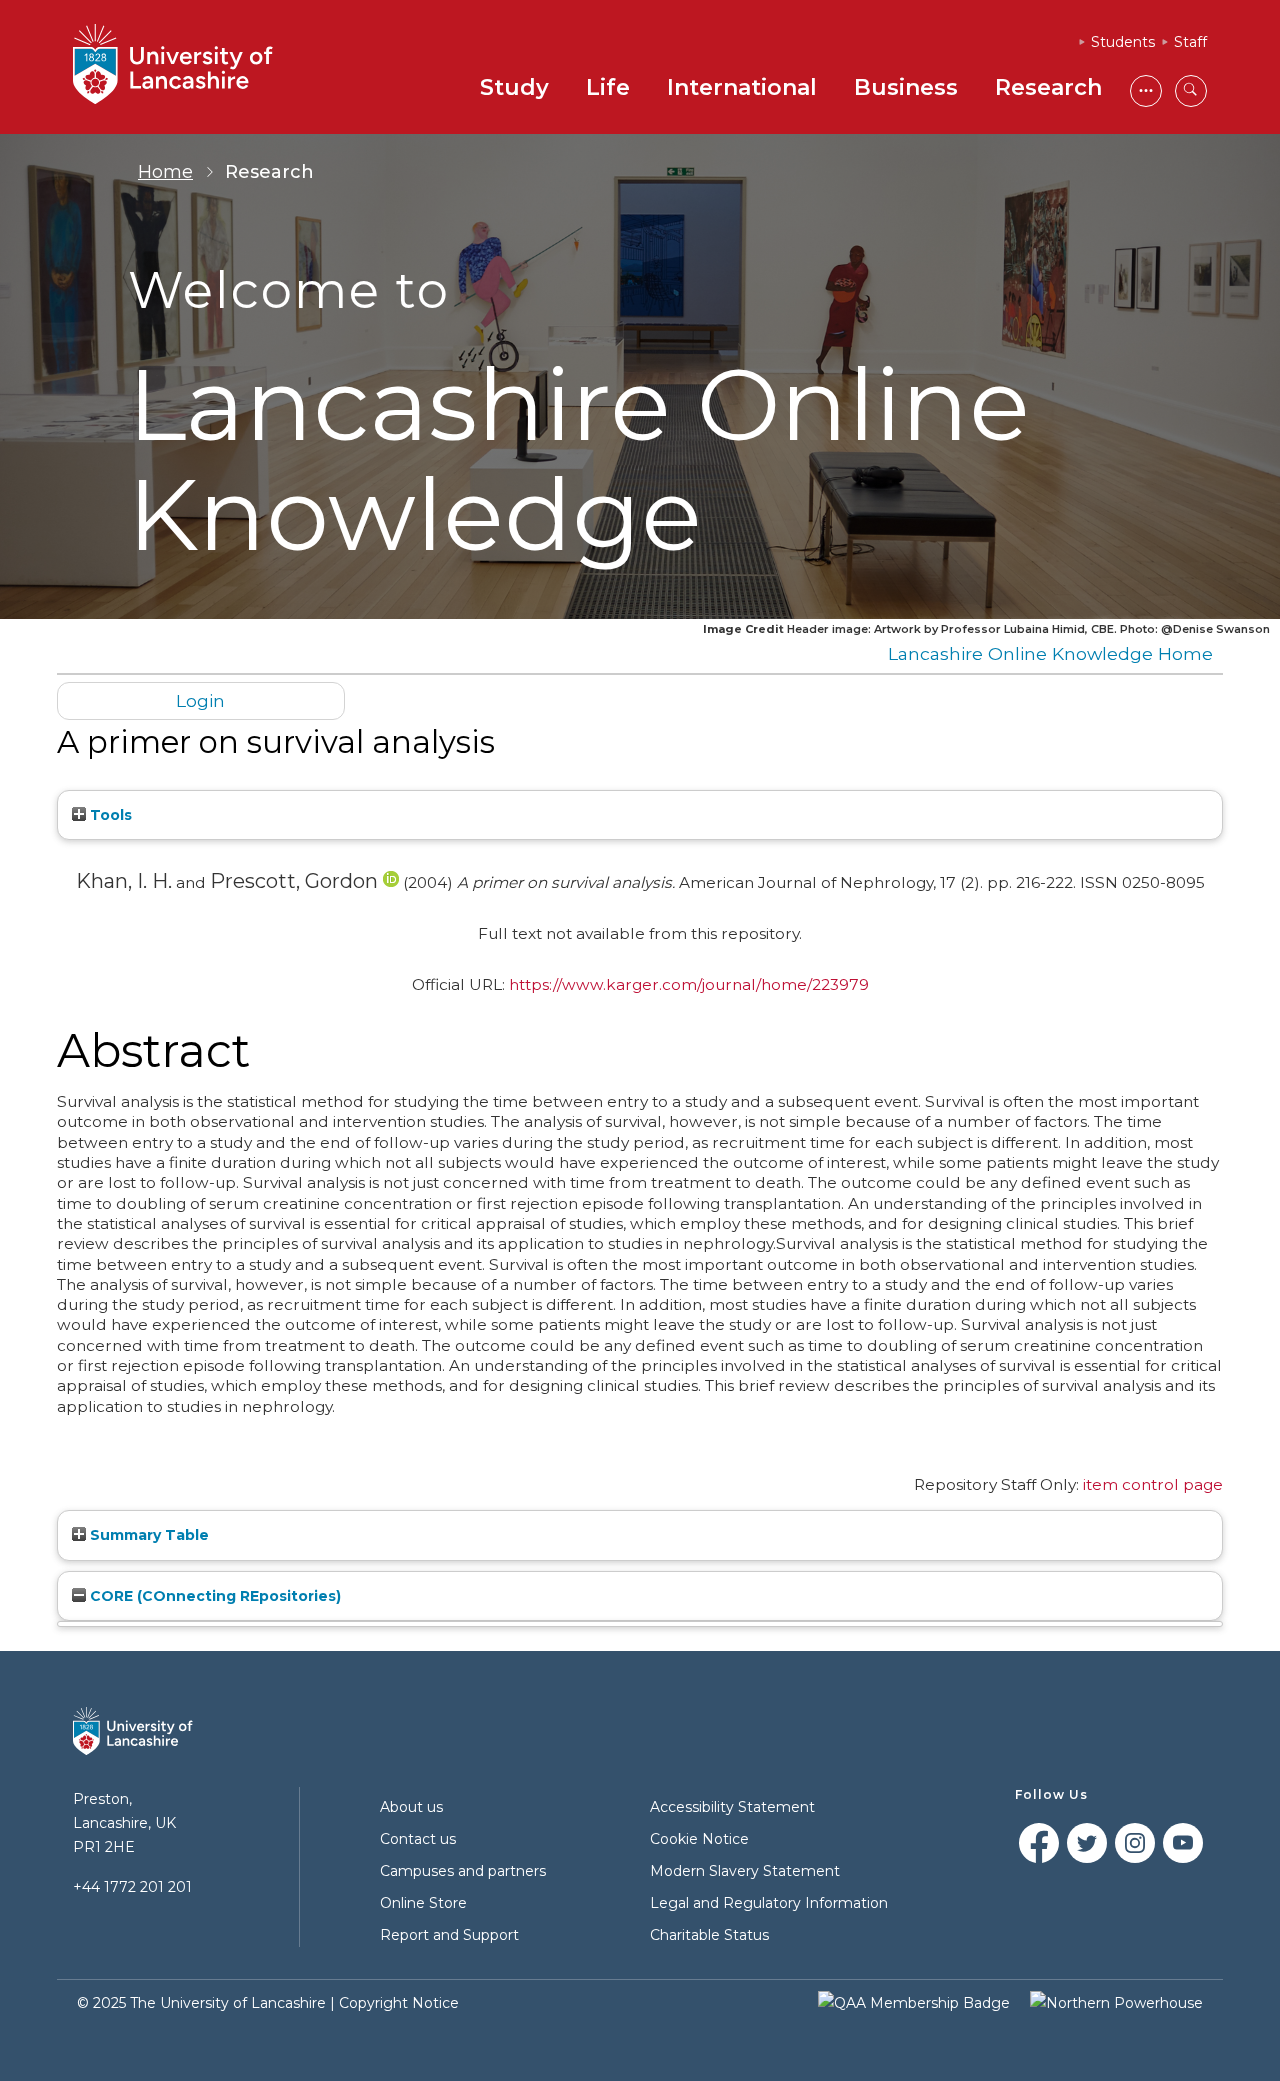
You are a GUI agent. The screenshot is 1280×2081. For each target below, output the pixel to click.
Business (906, 87)
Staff (1190, 42)
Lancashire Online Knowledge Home (1050, 653)
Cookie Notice (699, 1839)
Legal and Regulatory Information (769, 1903)
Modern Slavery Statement (745, 1871)
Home (165, 172)
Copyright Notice (399, 2003)
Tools (109, 815)
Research (1048, 87)
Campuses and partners (463, 1871)
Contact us (418, 1839)
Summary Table (147, 1535)
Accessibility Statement (732, 1807)
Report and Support (449, 1935)
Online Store (423, 1903)
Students (1123, 42)
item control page (1153, 1484)
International (742, 87)
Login (200, 700)
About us (411, 1807)
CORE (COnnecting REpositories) (213, 1596)
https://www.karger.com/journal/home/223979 (689, 984)
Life (608, 87)
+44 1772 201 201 (132, 1887)
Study (514, 87)
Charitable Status (709, 1935)
